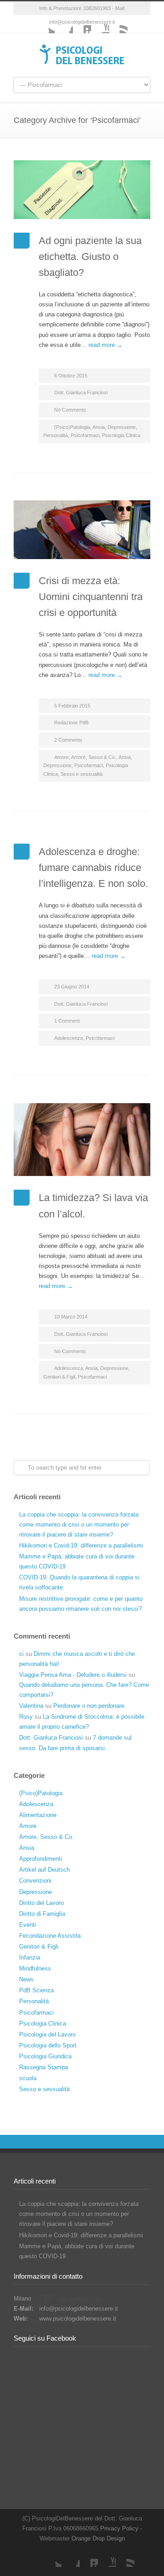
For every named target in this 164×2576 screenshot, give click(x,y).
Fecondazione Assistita (50, 1936)
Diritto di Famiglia (42, 1914)
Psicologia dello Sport (48, 2045)
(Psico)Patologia (72, 427)
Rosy (26, 1717)
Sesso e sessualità (82, 774)
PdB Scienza (36, 1990)
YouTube (100, 24)
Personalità (56, 435)
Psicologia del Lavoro (47, 2034)
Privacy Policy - (121, 2528)
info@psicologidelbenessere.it (79, 2309)
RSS (118, 24)
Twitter (46, 24)
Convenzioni (35, 1881)
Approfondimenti (41, 1859)
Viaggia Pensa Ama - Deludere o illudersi (73, 1675)
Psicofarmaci (85, 435)
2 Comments (68, 740)
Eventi (28, 1925)
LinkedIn (82, 24)
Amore (61, 757)
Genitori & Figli (59, 1377)
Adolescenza (69, 1038)
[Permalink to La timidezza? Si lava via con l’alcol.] (82, 1140)
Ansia (99, 427)
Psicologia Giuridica (45, 2056)
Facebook (64, 24)
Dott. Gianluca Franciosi (81, 392)
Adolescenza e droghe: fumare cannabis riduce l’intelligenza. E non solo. (93, 868)
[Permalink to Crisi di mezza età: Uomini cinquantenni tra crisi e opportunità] (82, 530)
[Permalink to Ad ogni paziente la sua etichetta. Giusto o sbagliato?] (82, 190)
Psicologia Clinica (121, 435)
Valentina (31, 1706)
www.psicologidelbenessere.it (78, 2319)
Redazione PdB (71, 723)
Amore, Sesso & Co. (94, 757)
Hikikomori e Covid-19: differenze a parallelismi (81, 1545)
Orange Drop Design (98, 2538)
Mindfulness (35, 1968)
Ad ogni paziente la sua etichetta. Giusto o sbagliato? (90, 257)
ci (21, 1654)
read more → (105, 345)
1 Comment (67, 1021)
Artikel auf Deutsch (44, 1870)
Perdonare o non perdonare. (90, 1706)
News (26, 1979)
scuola (28, 2078)
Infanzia (30, 1957)
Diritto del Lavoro (41, 1903)
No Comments (70, 410)
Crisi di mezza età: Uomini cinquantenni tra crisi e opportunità (91, 597)
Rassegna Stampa (44, 2067)
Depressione (122, 427)
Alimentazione (38, 1815)
